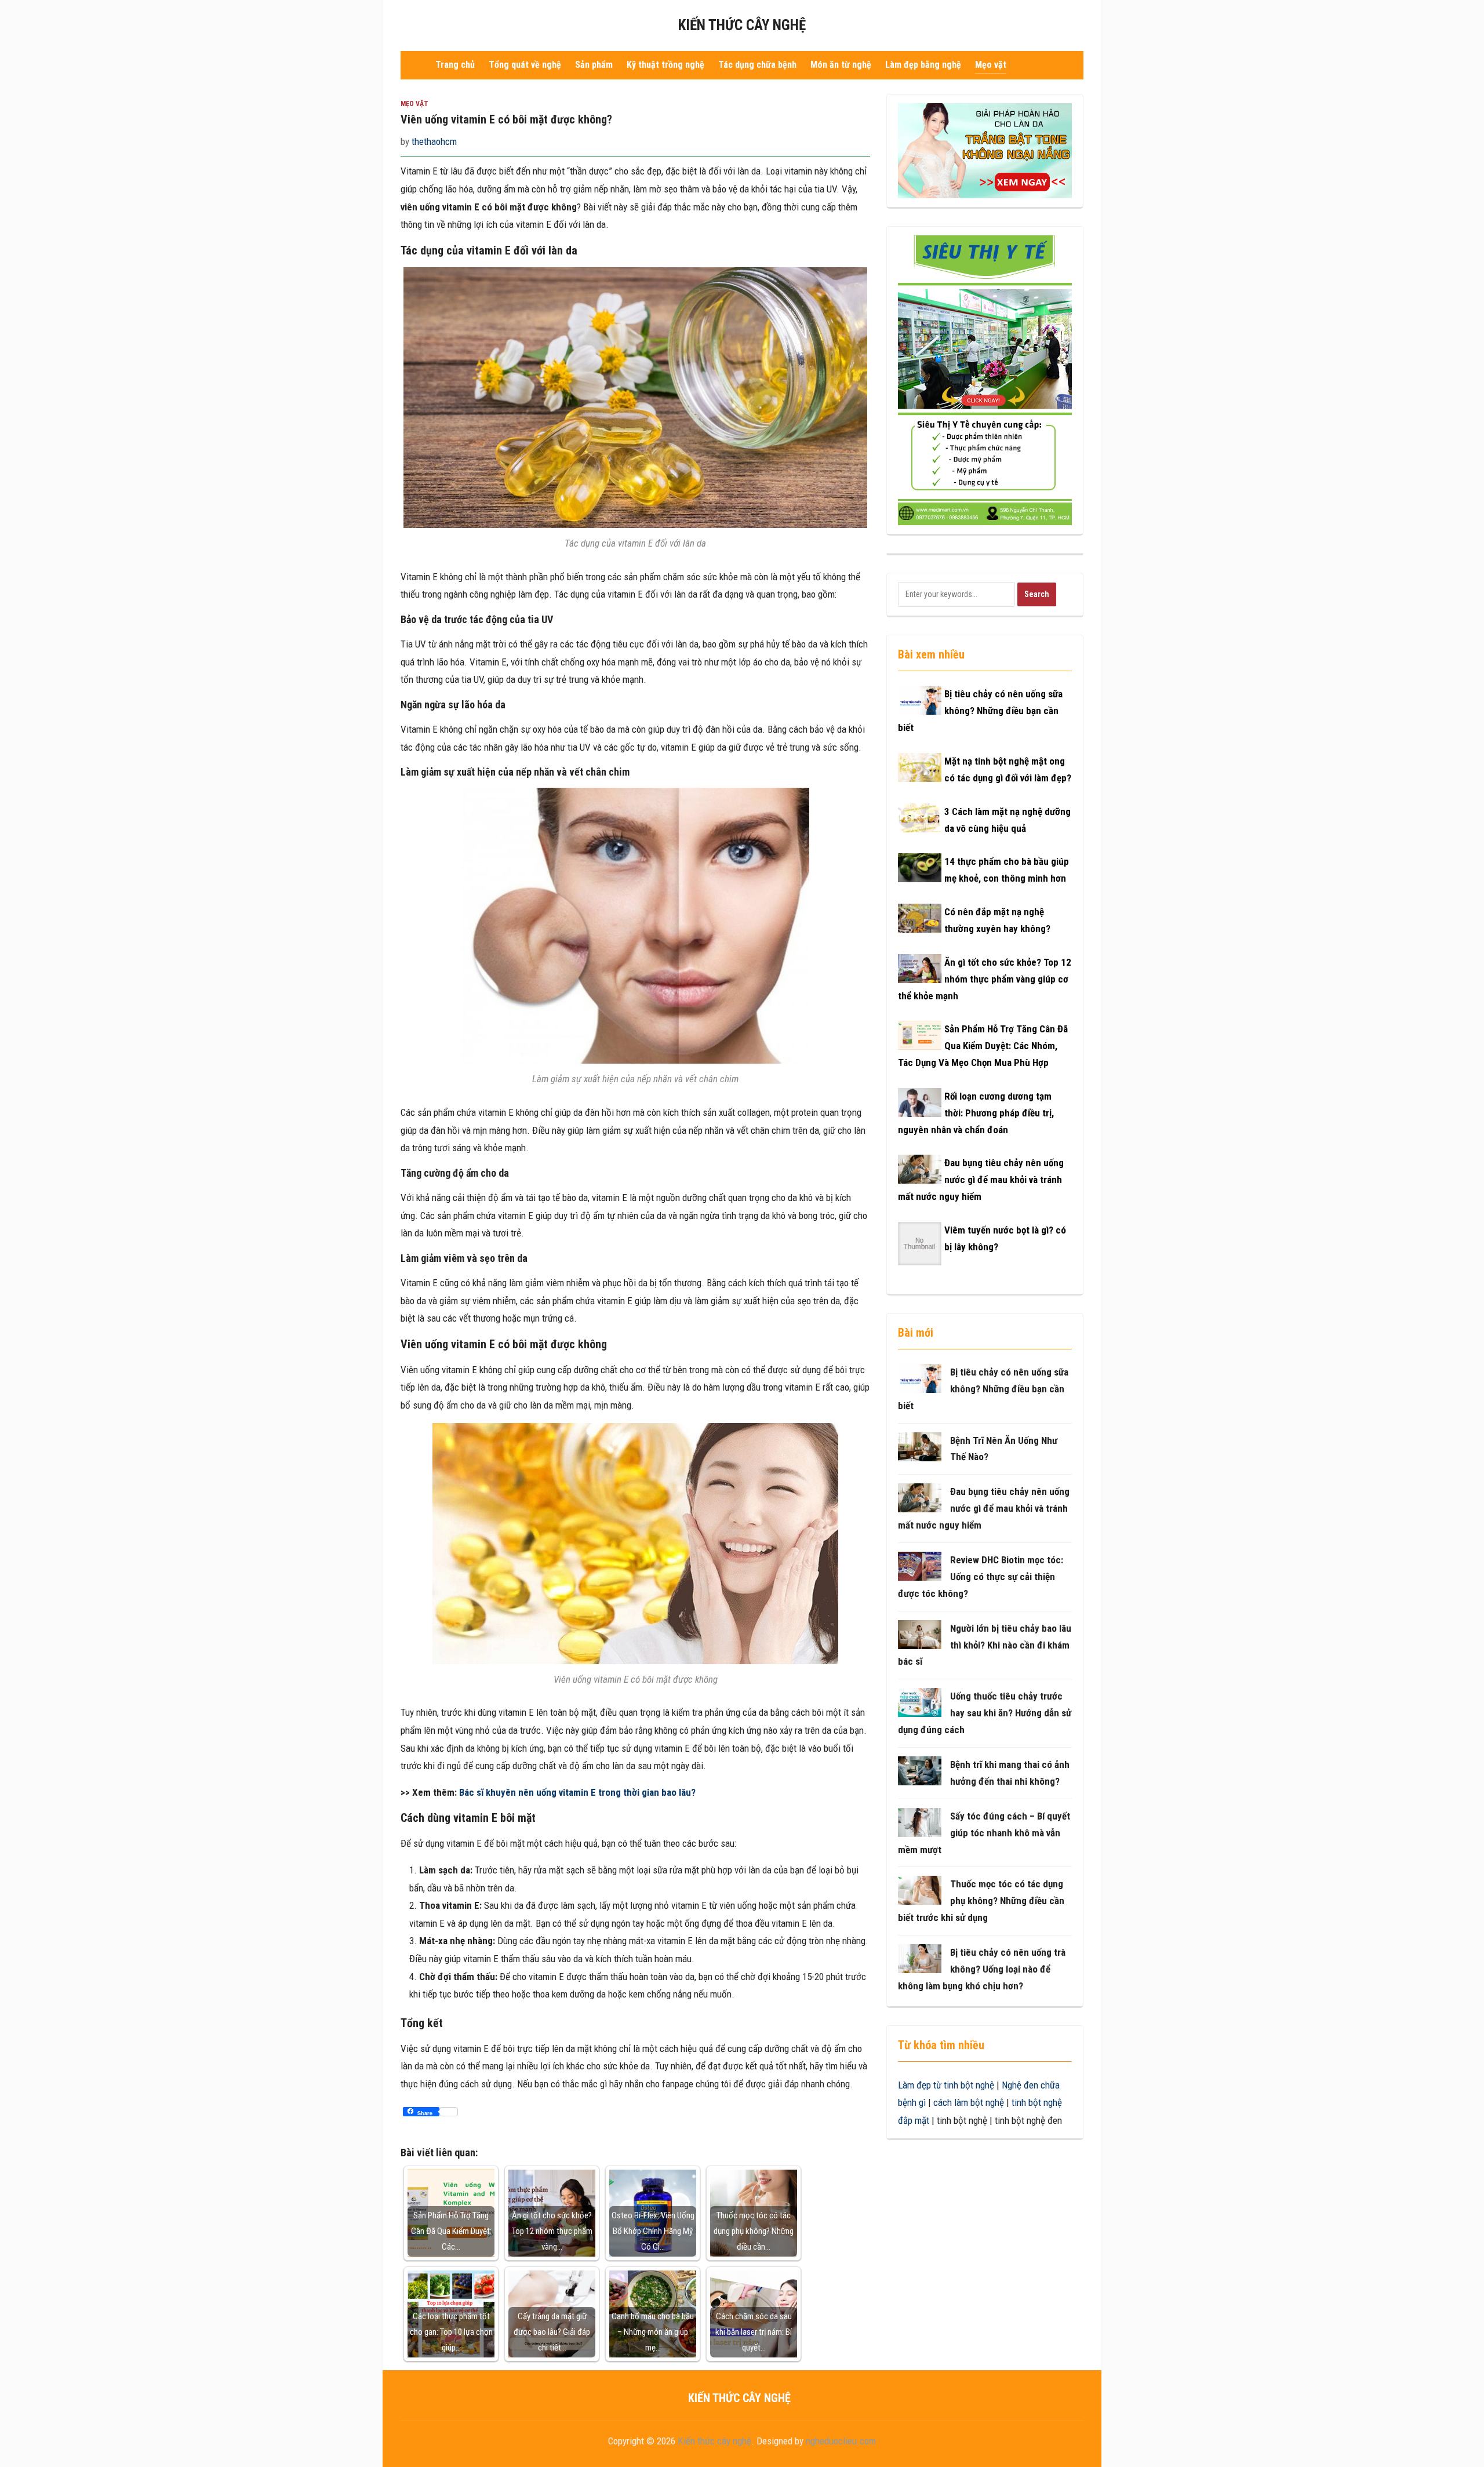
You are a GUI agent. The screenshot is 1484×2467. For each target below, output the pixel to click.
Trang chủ (455, 65)
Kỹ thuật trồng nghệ (665, 65)
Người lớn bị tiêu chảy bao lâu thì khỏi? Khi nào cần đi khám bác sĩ (985, 1645)
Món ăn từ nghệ (841, 65)
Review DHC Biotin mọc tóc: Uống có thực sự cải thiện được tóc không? (981, 1577)
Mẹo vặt (991, 65)
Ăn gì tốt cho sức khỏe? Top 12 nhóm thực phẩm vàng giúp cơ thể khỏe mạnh (985, 979)
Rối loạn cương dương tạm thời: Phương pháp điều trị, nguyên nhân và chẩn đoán (976, 1113)
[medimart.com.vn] (985, 380)
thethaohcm (434, 141)
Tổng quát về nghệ (525, 65)
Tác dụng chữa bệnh (757, 65)
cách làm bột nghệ (969, 2102)
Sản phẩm (594, 65)
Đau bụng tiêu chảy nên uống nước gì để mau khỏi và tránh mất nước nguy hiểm (981, 1180)
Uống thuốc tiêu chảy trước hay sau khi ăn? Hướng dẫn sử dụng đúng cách (985, 1713)
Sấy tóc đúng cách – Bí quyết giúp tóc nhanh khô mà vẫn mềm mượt (984, 1833)
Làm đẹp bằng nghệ (923, 65)
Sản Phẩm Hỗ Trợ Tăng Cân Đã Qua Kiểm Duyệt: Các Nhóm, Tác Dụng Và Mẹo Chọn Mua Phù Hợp (983, 1046)
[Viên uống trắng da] (985, 150)
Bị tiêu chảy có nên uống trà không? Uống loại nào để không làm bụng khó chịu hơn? (982, 1969)
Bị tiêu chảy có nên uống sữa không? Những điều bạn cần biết (980, 711)
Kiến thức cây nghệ (742, 25)
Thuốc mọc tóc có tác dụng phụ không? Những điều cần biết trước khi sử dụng (981, 1901)
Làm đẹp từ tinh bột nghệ (946, 2085)
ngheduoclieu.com (841, 2441)
